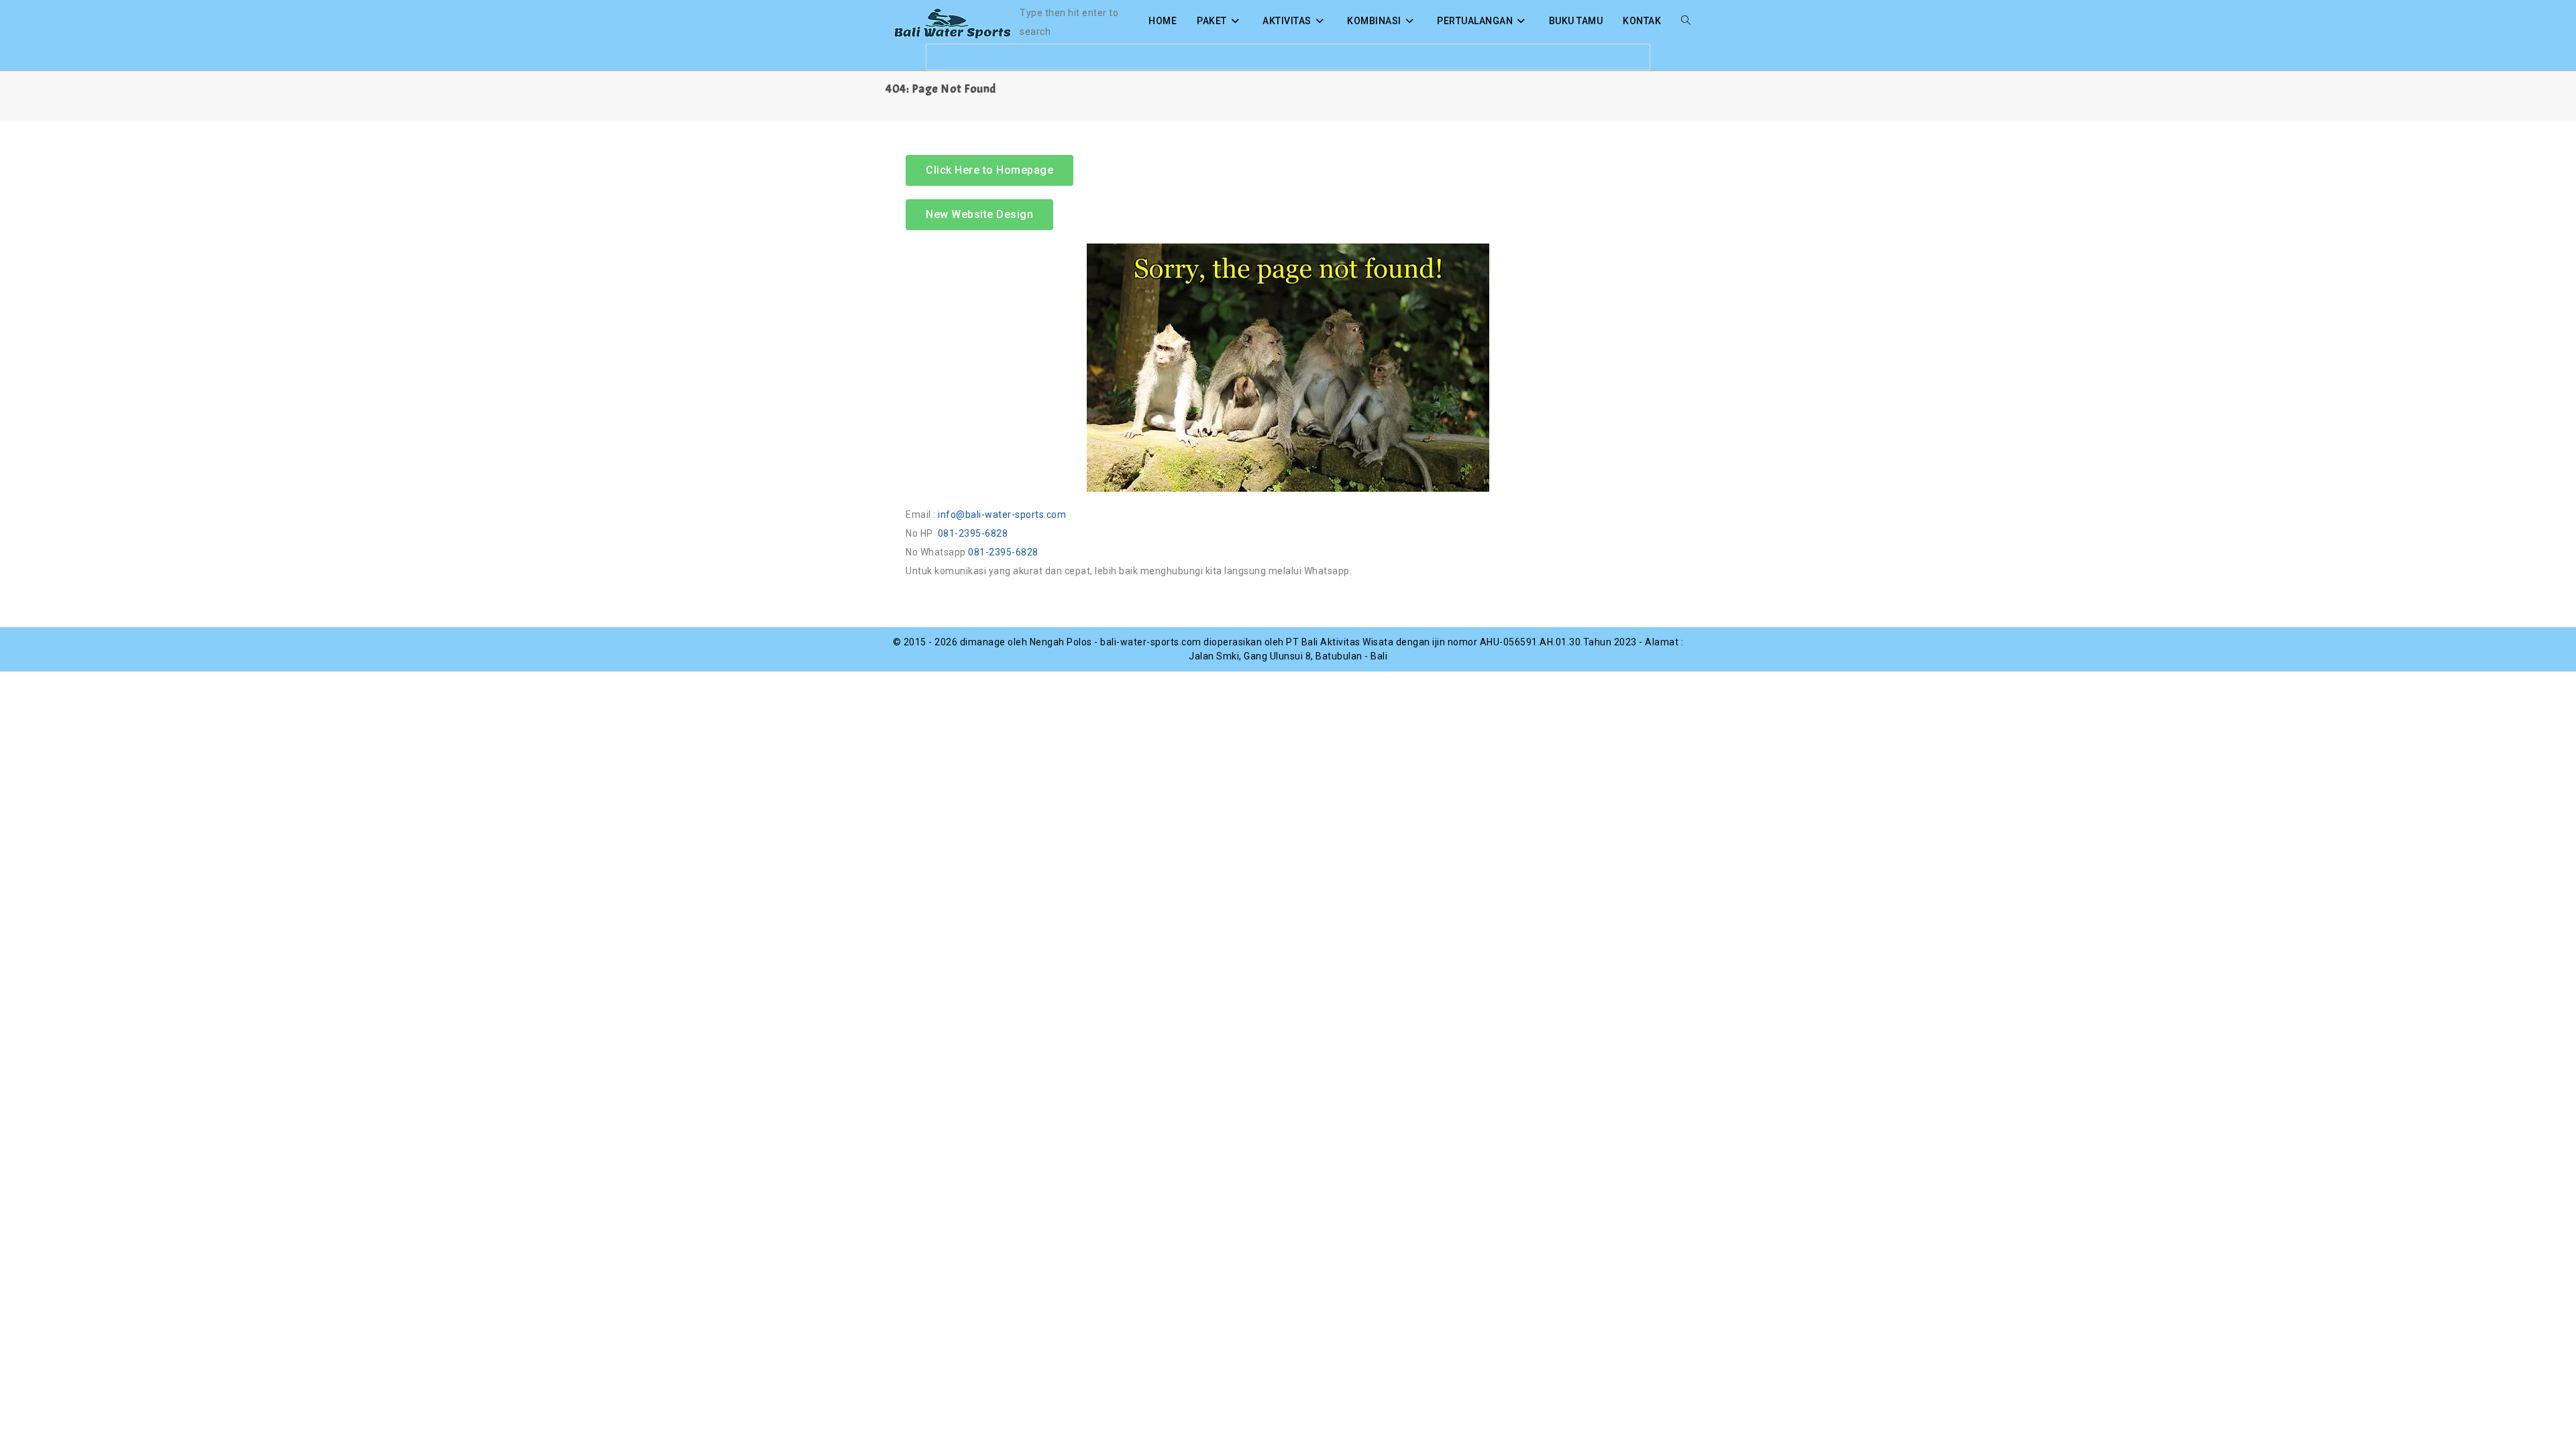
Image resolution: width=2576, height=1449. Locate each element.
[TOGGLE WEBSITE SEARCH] (1686, 21)
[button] (979, 215)
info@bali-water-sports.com (1002, 515)
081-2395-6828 (973, 533)
